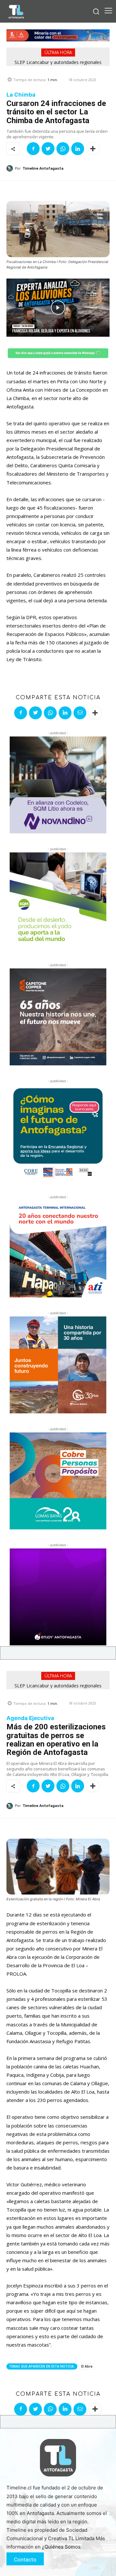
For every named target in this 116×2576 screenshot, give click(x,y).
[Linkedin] (78, 149)
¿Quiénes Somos (61, 2547)
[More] (93, 149)
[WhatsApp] (63, 149)
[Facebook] (33, 149)
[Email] (80, 713)
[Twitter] (48, 149)
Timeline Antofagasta (43, 169)
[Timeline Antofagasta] (11, 168)
